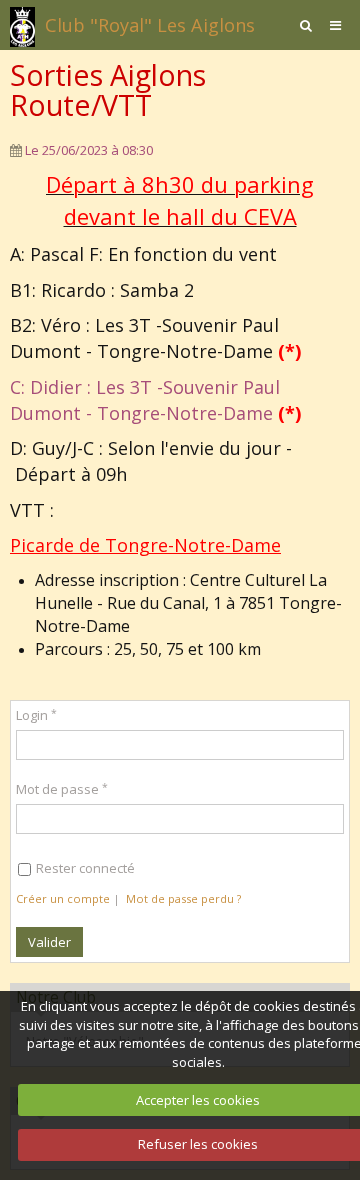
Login (32, 715)
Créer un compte (63, 898)
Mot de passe (57, 789)
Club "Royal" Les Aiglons (150, 25)
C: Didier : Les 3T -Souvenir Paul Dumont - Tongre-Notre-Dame (155, 400)
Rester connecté (85, 868)
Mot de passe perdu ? (183, 898)
